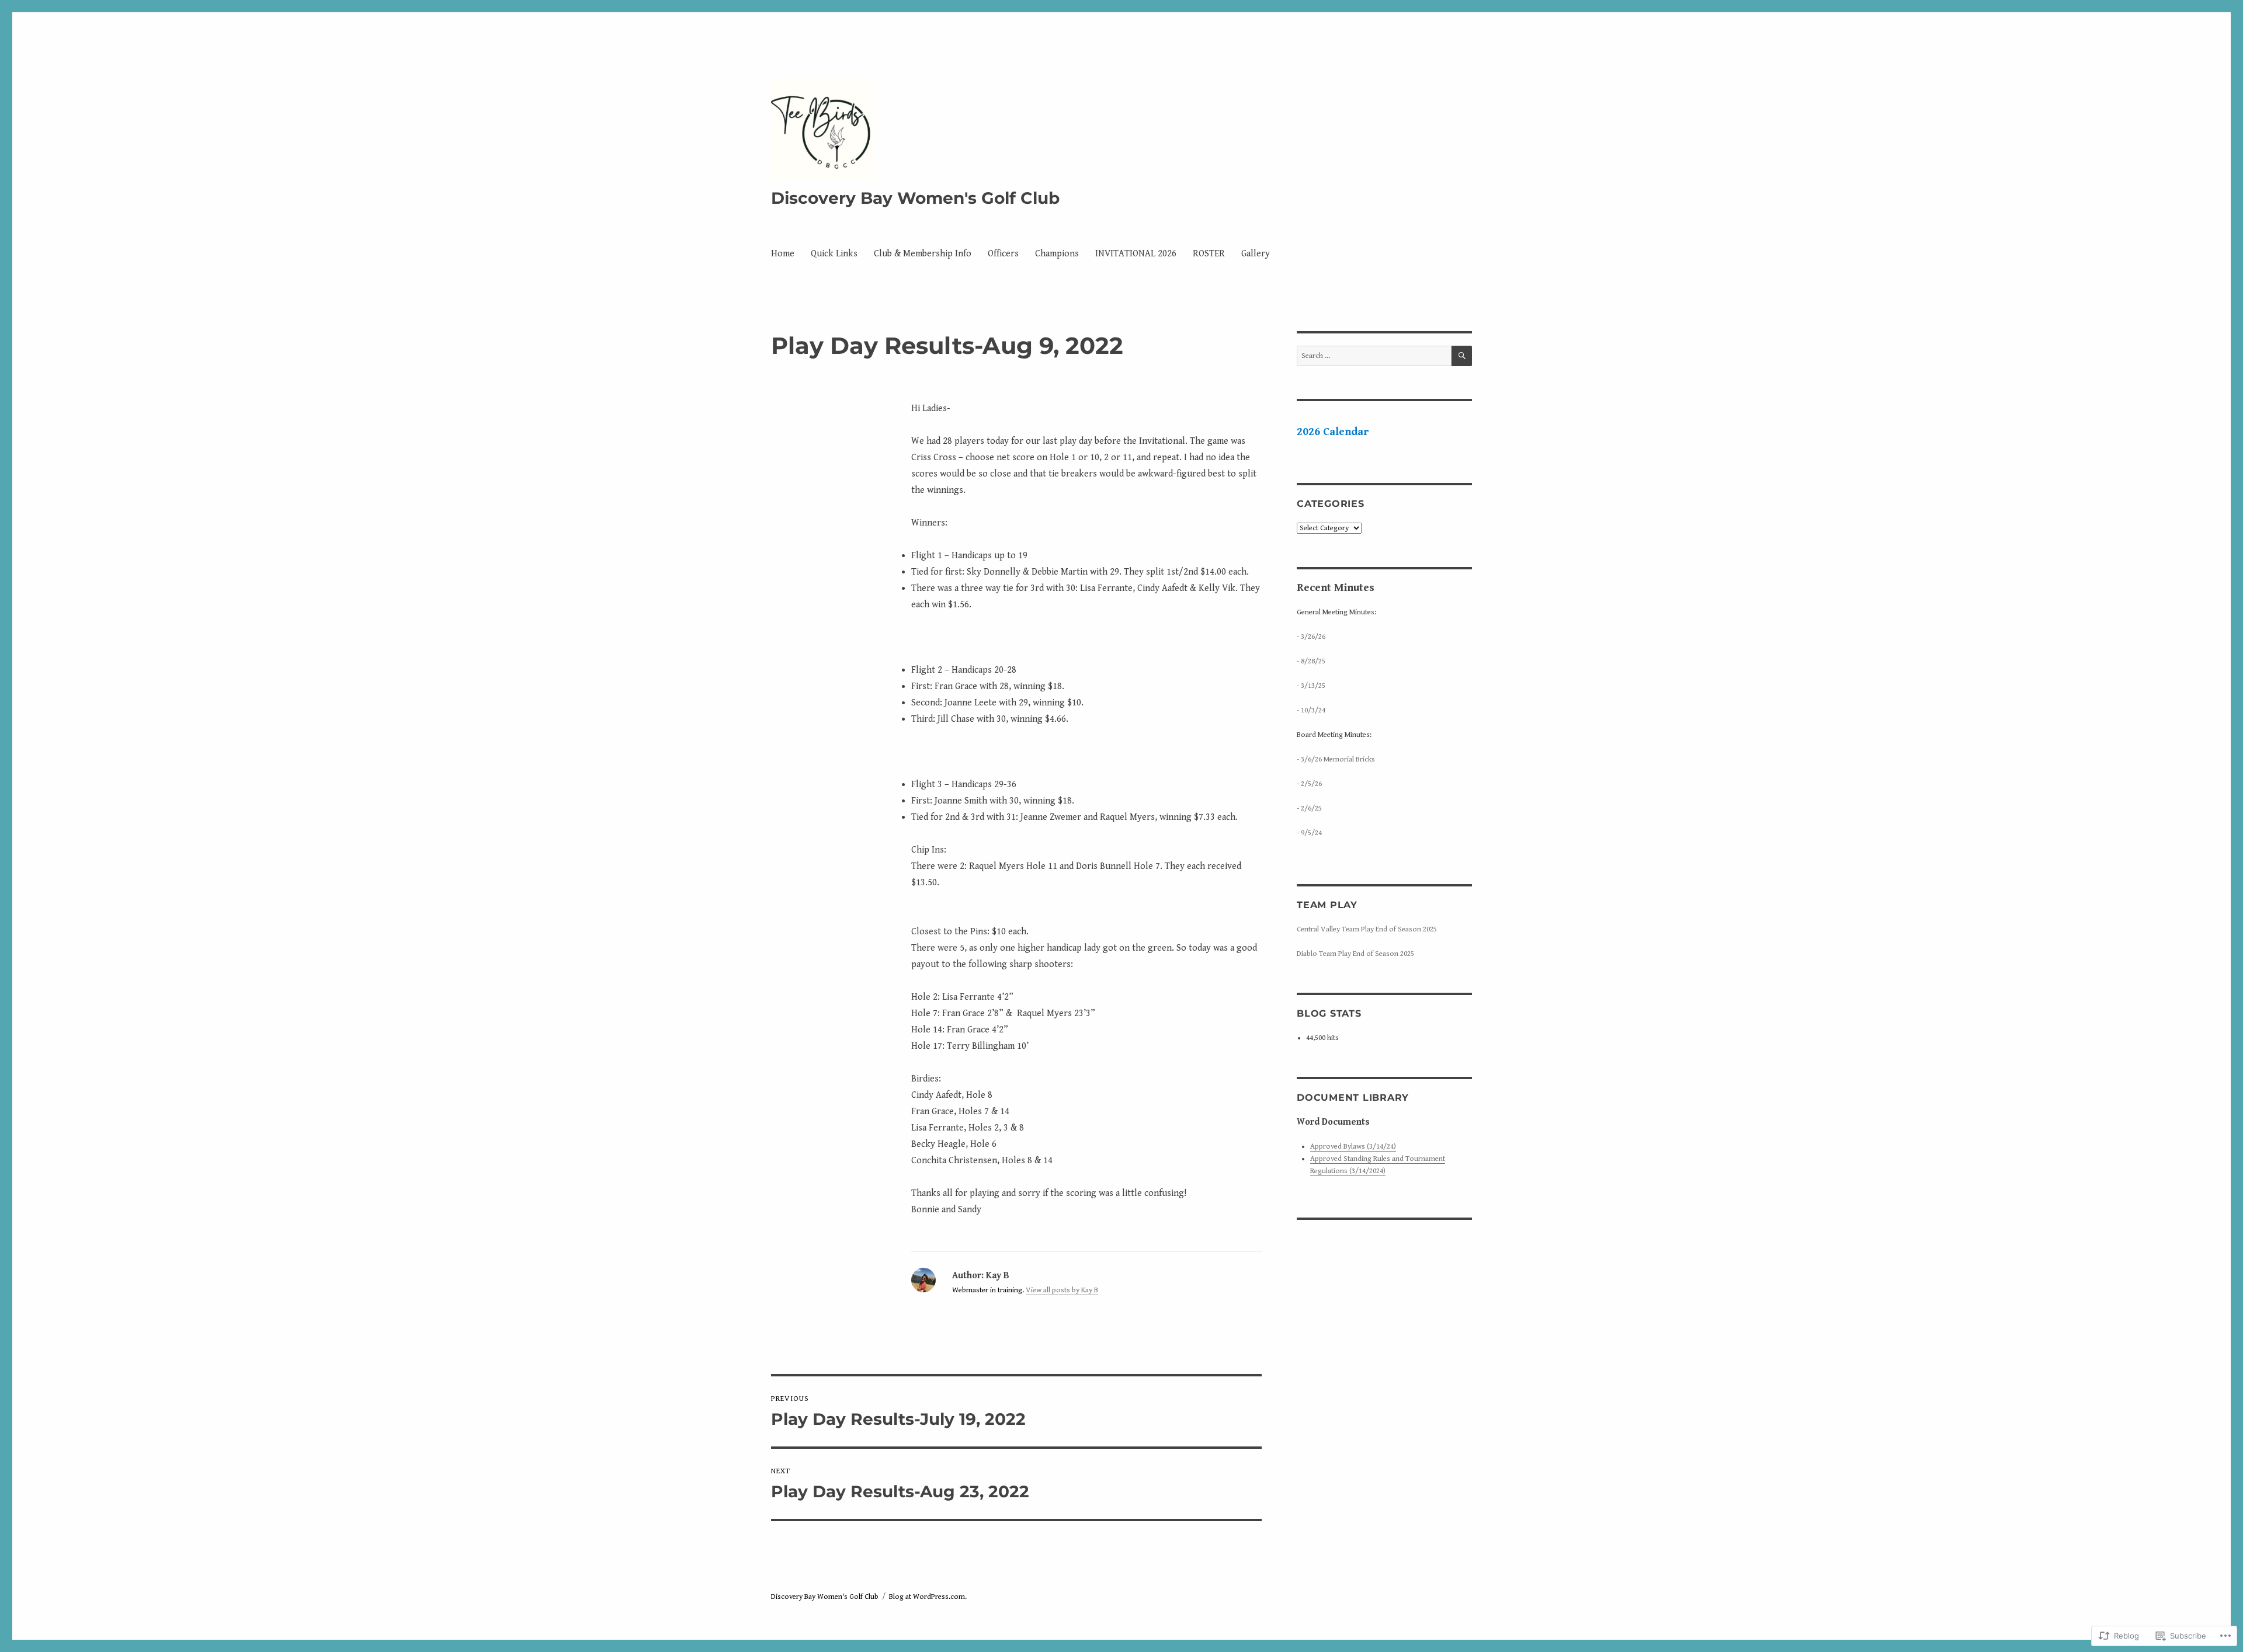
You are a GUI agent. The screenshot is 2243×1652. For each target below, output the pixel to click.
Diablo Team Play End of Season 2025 (1355, 954)
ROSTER (1209, 254)
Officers (1003, 254)
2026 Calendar (1333, 432)
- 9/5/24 (1309, 833)
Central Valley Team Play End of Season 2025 (1367, 929)
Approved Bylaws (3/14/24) (1353, 1147)
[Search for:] (1374, 356)
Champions (1057, 254)
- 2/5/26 (1309, 784)
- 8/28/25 (1311, 661)
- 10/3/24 (1311, 710)
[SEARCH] (1462, 356)
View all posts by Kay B (1062, 1290)
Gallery (1256, 254)
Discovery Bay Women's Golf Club (915, 198)
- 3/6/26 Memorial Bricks (1336, 759)
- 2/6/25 (1309, 808)
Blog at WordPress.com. (928, 1597)
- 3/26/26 (1311, 637)
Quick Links (834, 254)
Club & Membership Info (923, 254)
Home (783, 254)
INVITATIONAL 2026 (1136, 254)
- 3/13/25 (1311, 686)
